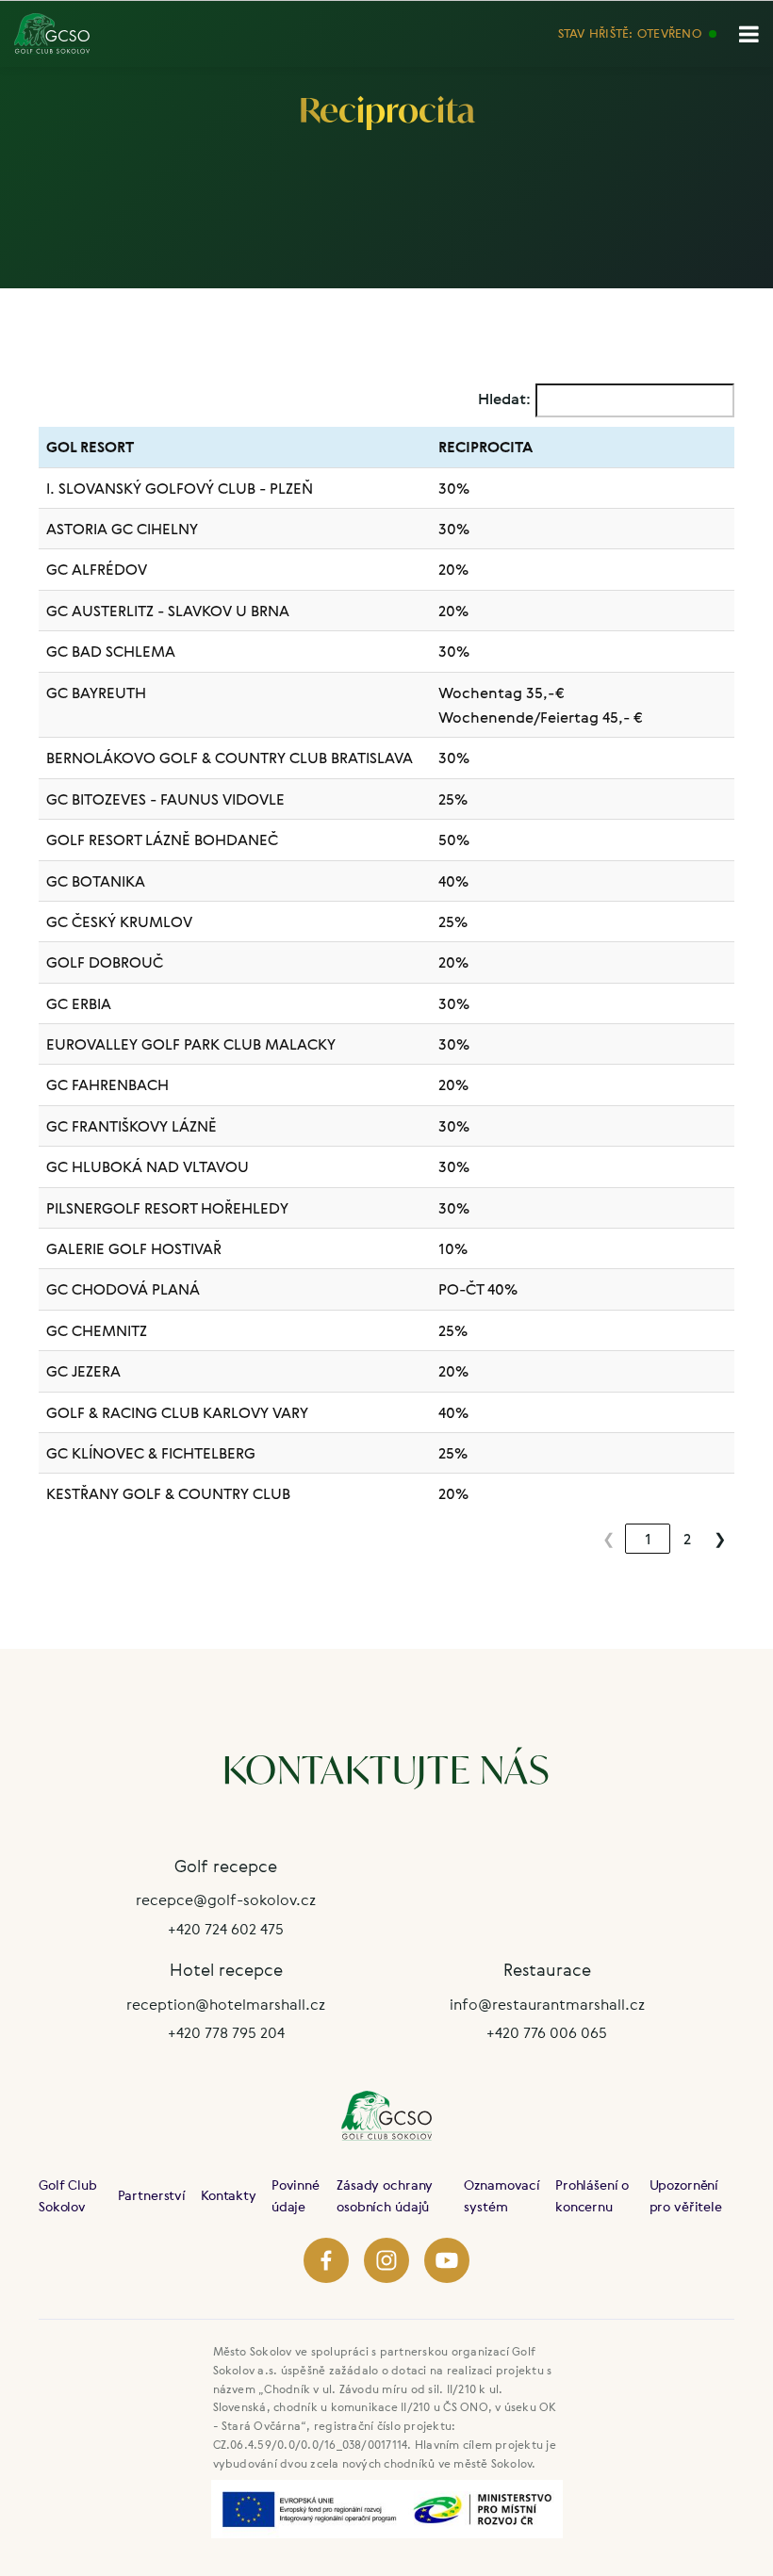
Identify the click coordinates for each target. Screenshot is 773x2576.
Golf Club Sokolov (68, 2195)
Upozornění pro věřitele (686, 2195)
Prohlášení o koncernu (592, 2195)
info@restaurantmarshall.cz (547, 2004)
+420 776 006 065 (547, 2032)
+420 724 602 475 (226, 1929)
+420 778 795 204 (226, 2032)
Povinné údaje (296, 2195)
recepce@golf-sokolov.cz (226, 1899)
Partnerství (152, 2195)
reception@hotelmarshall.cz (226, 2004)
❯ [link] (720, 1539)
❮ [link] (609, 1539)
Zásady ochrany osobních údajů (385, 2195)
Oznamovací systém (502, 2195)
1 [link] (648, 1539)
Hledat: (504, 399)
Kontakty (229, 2195)
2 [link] (687, 1539)
